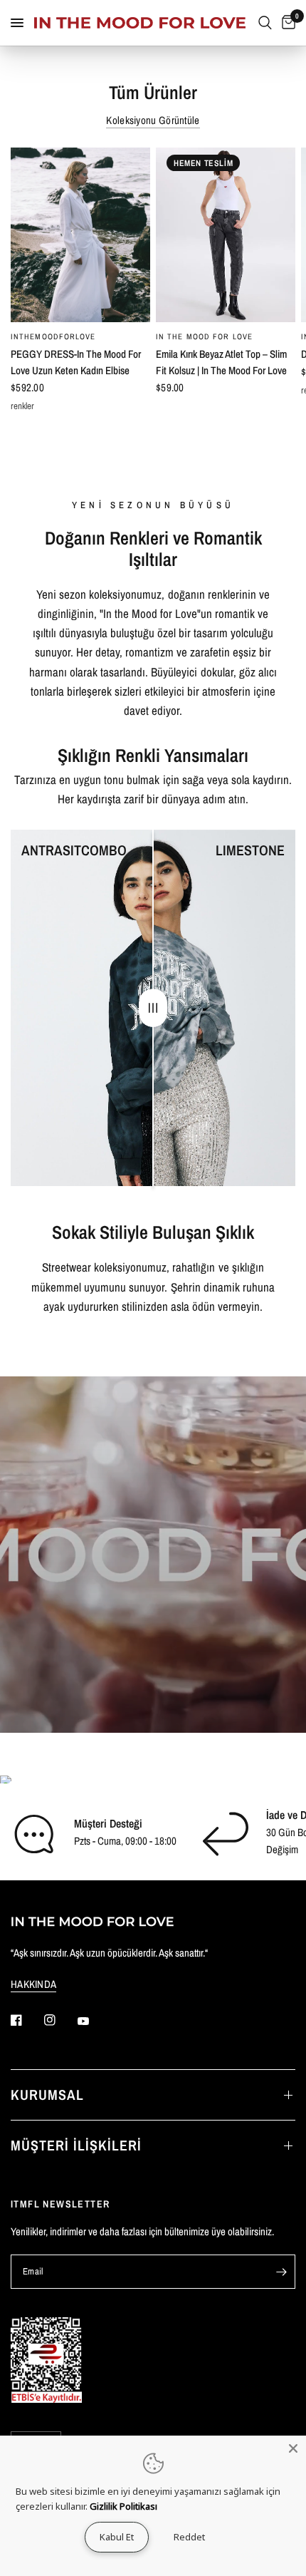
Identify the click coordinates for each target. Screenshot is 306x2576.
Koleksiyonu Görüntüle (153, 120)
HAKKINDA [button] (33, 1984)
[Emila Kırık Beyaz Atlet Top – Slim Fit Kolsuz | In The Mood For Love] (226, 235)
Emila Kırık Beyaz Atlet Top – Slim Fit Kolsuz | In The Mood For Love (221, 362)
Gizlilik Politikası (123, 2506)
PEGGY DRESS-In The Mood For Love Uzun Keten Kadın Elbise (76, 362)
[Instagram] (60, 2020)
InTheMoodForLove (53, 336)
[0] (286, 23)
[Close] (293, 2448)
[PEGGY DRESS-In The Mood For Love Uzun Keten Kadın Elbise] (80, 235)
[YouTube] (93, 2021)
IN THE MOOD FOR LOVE (204, 336)
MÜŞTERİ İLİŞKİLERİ (76, 2145)
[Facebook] (26, 2020)
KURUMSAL (47, 2095)
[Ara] (265, 23)
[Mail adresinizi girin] (281, 2272)
